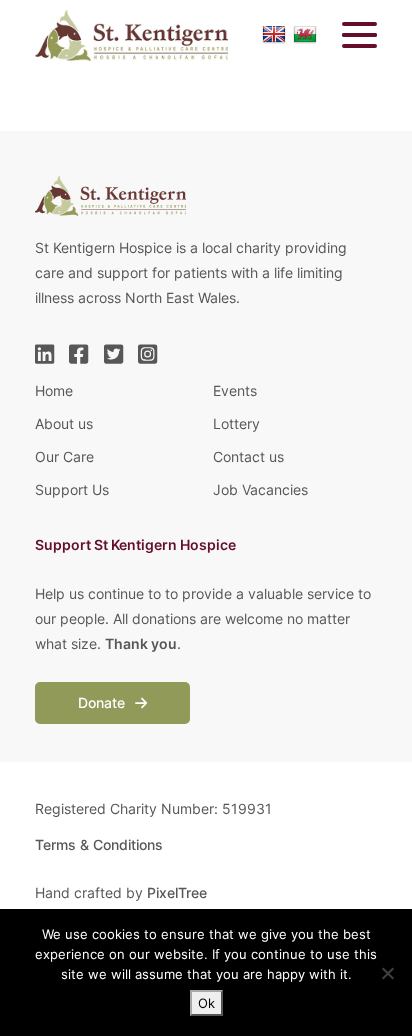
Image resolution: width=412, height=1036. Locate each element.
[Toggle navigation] (347, 35)
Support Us (72, 489)
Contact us (248, 456)
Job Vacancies (260, 489)
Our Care (64, 456)
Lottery (236, 423)
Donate (103, 702)
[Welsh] (305, 35)
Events (235, 390)
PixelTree (177, 892)
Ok (206, 1003)
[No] (387, 973)
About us (64, 423)
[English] (274, 35)
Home (54, 390)
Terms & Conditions (99, 844)
